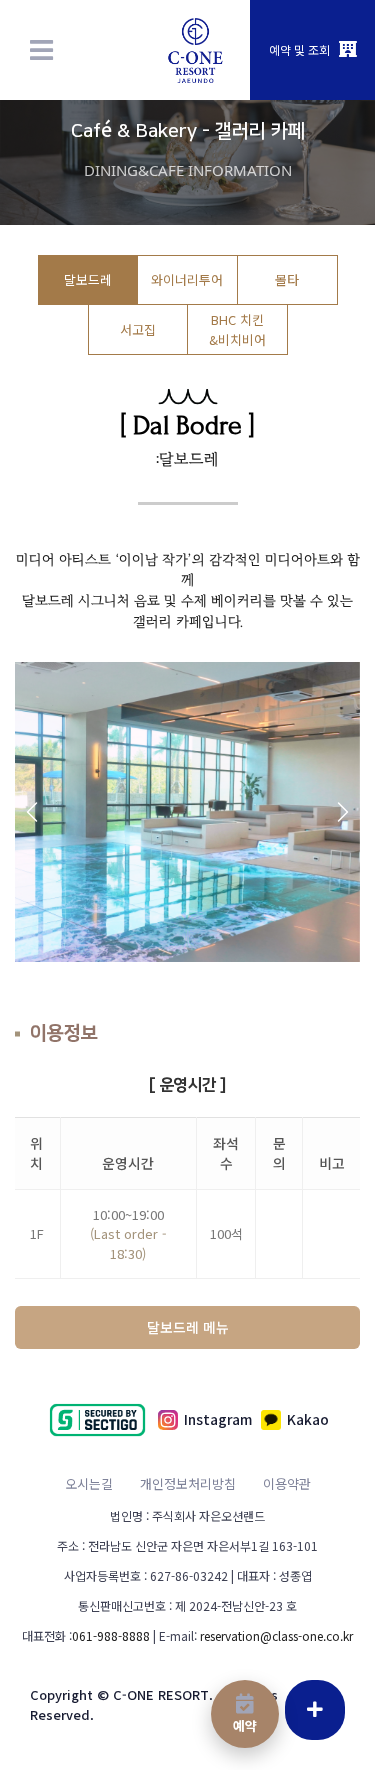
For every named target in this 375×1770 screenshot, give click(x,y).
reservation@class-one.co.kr (276, 1635)
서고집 (138, 329)
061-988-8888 (111, 1635)
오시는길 (89, 1483)
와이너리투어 (187, 279)
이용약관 (287, 1483)
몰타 (287, 279)
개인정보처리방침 (188, 1483)
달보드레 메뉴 (188, 1327)
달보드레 (88, 279)
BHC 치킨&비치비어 (237, 329)
